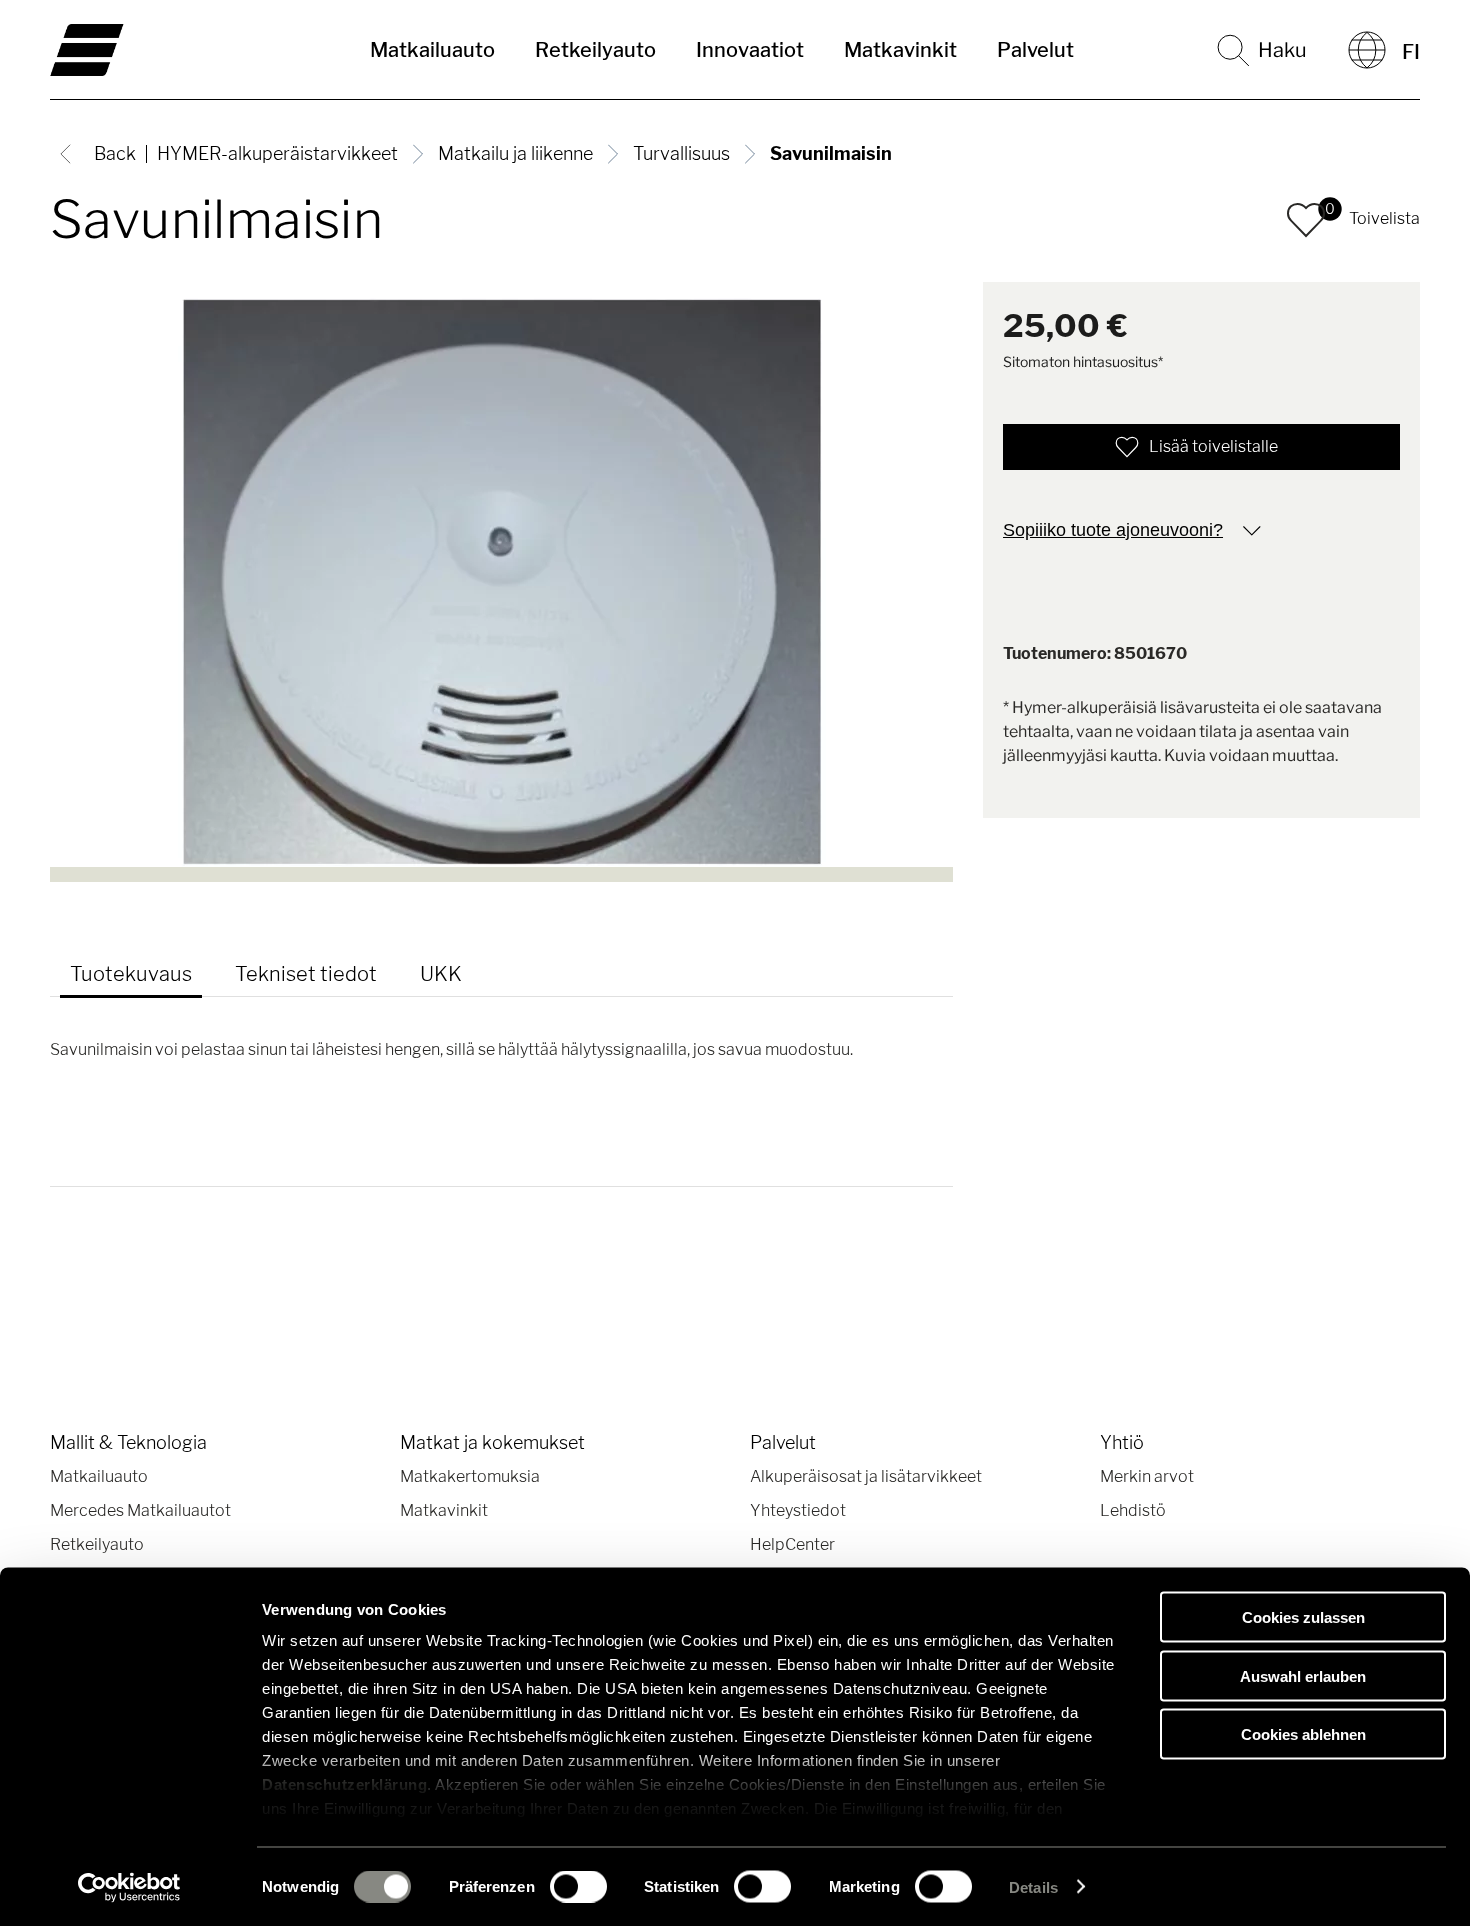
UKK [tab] (441, 974)
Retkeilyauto (595, 50)
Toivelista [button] (1384, 218)
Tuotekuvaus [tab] (131, 974)
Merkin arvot (1147, 1476)
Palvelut (1035, 50)
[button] (1306, 220)
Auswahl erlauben (1303, 1675)
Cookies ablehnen (1303, 1734)
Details (1033, 1886)
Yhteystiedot (798, 1510)
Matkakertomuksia (470, 1476)
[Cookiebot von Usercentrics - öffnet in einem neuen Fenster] (129, 1887)
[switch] (578, 1886)
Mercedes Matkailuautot (140, 1510)
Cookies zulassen (1303, 1617)
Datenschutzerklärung (344, 1784)
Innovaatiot (750, 50)
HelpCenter (792, 1544)
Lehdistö (1133, 1510)
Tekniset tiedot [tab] (306, 974)
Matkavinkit (900, 50)
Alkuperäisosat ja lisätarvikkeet (866, 1476)
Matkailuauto (432, 50)
